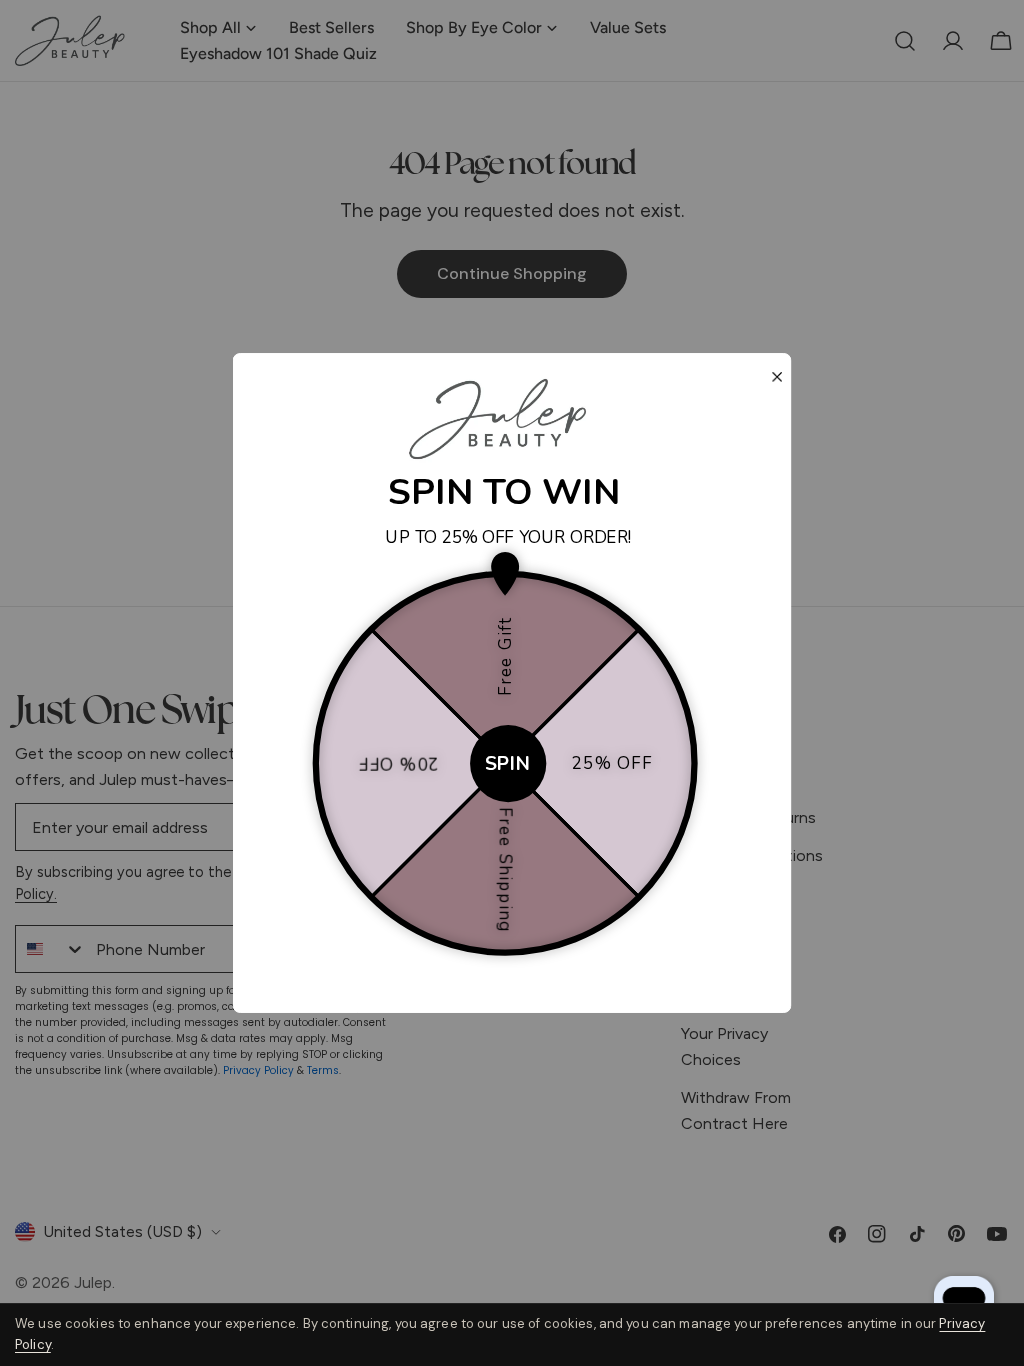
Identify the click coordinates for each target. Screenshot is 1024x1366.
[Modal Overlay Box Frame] (512, 683)
